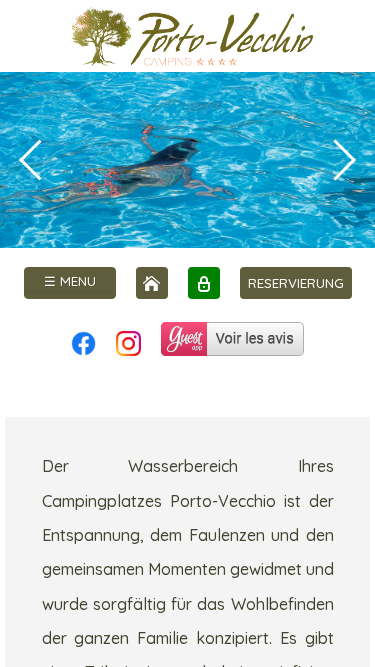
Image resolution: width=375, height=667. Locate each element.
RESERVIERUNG (296, 283)
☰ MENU (70, 281)
